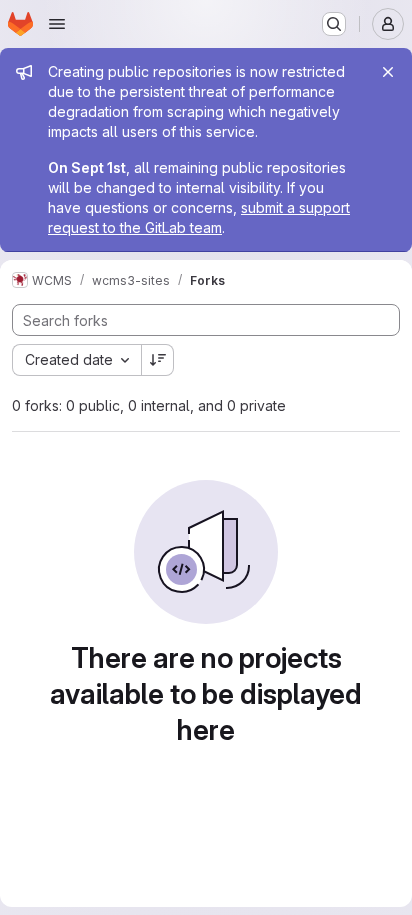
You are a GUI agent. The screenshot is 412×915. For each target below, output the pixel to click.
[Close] (388, 72)
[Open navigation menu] (57, 24)
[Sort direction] (158, 360)
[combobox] (76, 360)
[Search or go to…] (334, 24)
